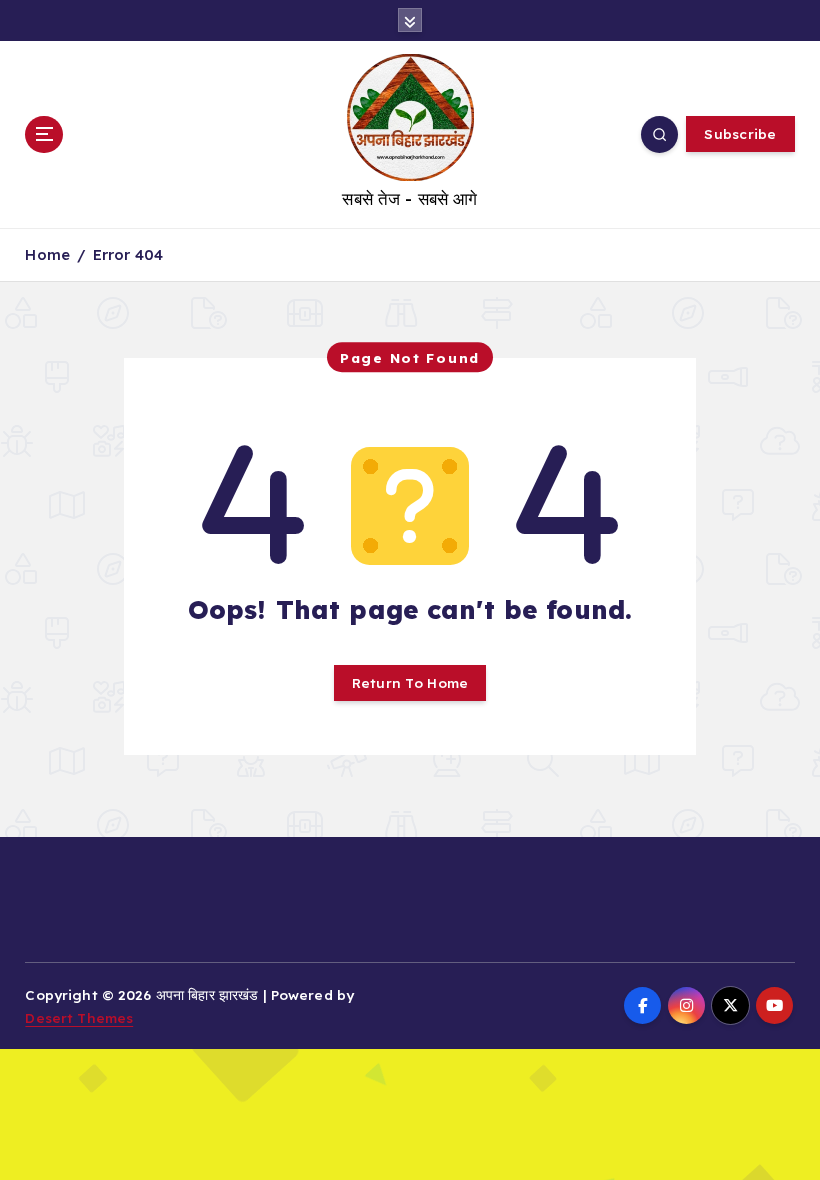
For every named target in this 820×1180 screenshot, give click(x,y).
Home (47, 254)
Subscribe (740, 133)
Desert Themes (79, 1017)
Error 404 (128, 254)
